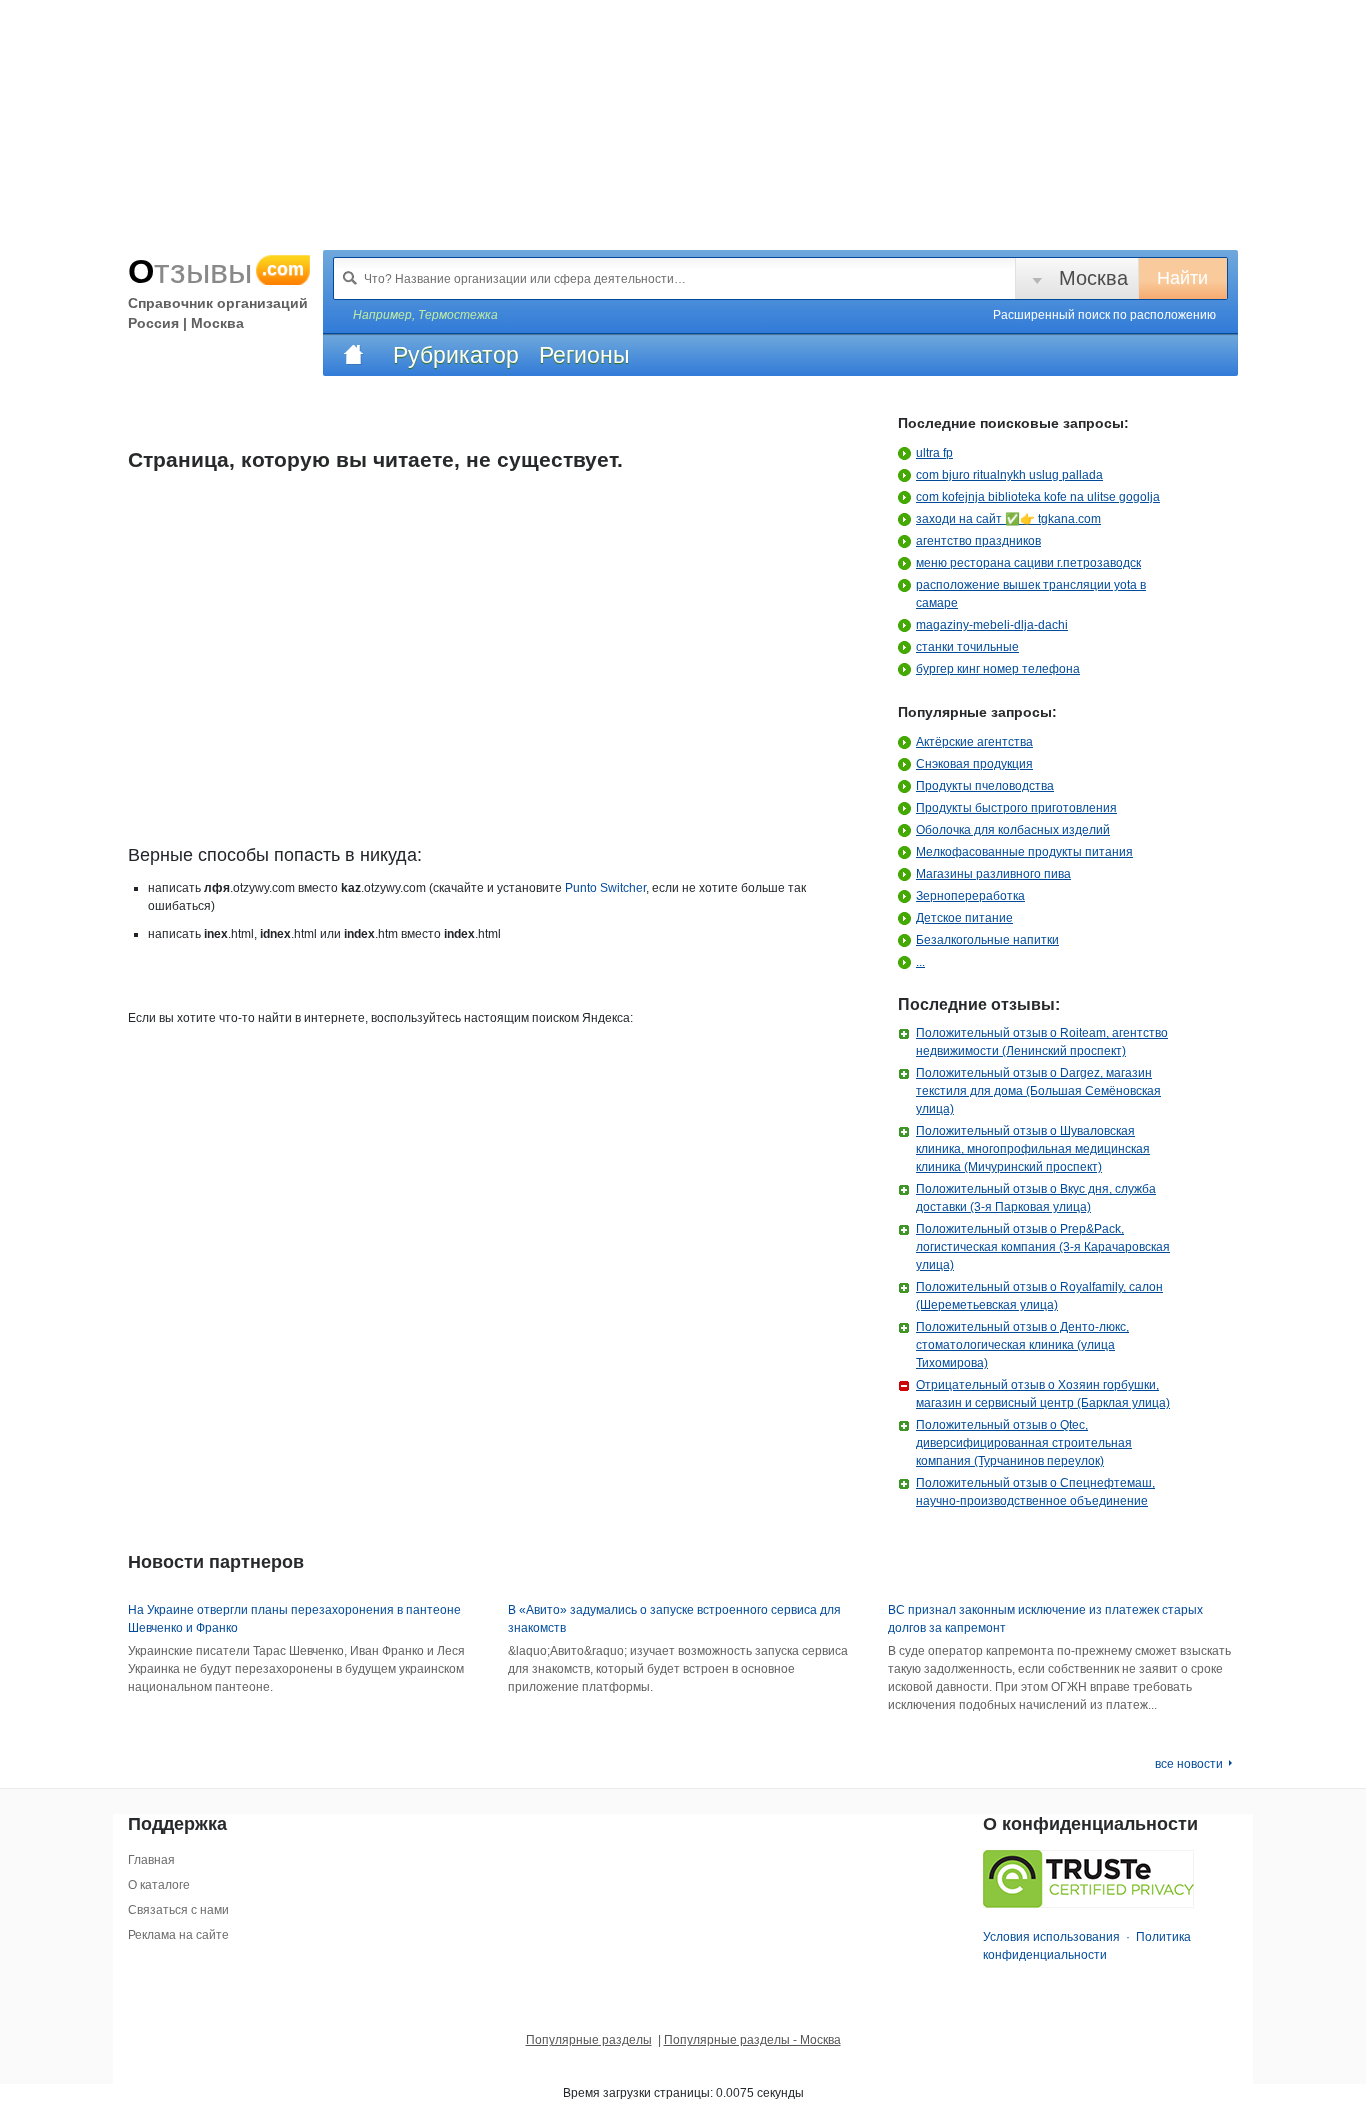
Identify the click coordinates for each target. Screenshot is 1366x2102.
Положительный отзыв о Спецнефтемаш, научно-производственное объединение (1035, 1492)
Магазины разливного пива (993, 874)
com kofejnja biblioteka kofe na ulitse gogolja (1038, 497)
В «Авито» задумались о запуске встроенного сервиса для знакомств (674, 1619)
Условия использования (1051, 1937)
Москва (1093, 278)
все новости (1189, 1764)
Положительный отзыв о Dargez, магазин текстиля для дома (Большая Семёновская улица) (1038, 1091)
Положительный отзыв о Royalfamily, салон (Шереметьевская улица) (1039, 1296)
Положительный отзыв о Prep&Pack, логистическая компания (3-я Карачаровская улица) (1043, 1247)
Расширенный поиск (1104, 315)
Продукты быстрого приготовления (1016, 808)
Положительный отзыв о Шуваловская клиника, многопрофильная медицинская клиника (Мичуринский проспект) (1033, 1149)
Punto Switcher (605, 888)
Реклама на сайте (178, 1935)
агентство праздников (978, 541)
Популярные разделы (589, 2040)
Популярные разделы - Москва (752, 2040)
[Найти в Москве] (350, 278)
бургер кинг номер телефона (998, 669)
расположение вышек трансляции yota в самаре (1031, 594)
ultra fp (934, 453)
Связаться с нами (178, 1910)
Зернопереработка (970, 896)
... (920, 962)
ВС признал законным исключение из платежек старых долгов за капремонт (1045, 1619)
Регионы (584, 355)
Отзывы (216, 271)
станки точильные (967, 647)
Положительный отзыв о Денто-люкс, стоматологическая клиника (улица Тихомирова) (1022, 1345)
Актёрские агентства (974, 742)
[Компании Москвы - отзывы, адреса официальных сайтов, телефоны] (353, 355)
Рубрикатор (456, 355)
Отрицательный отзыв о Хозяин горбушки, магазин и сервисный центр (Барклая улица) (1043, 1394)
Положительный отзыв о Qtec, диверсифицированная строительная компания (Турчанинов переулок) (1024, 1443)
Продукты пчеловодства (985, 786)
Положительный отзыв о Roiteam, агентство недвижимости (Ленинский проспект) (1042, 1042)
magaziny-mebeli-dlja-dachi (992, 625)
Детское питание (964, 918)
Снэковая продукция (974, 764)
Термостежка (458, 315)
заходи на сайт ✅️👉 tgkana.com (1008, 519)
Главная (151, 1860)
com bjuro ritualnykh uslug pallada (1009, 475)
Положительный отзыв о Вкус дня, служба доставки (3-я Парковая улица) (1036, 1198)
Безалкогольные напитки (987, 940)
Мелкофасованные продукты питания (1024, 852)
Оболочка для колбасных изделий (1013, 830)
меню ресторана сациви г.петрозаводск (1028, 563)
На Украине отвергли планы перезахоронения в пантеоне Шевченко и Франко (294, 1619)
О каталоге (159, 1885)
